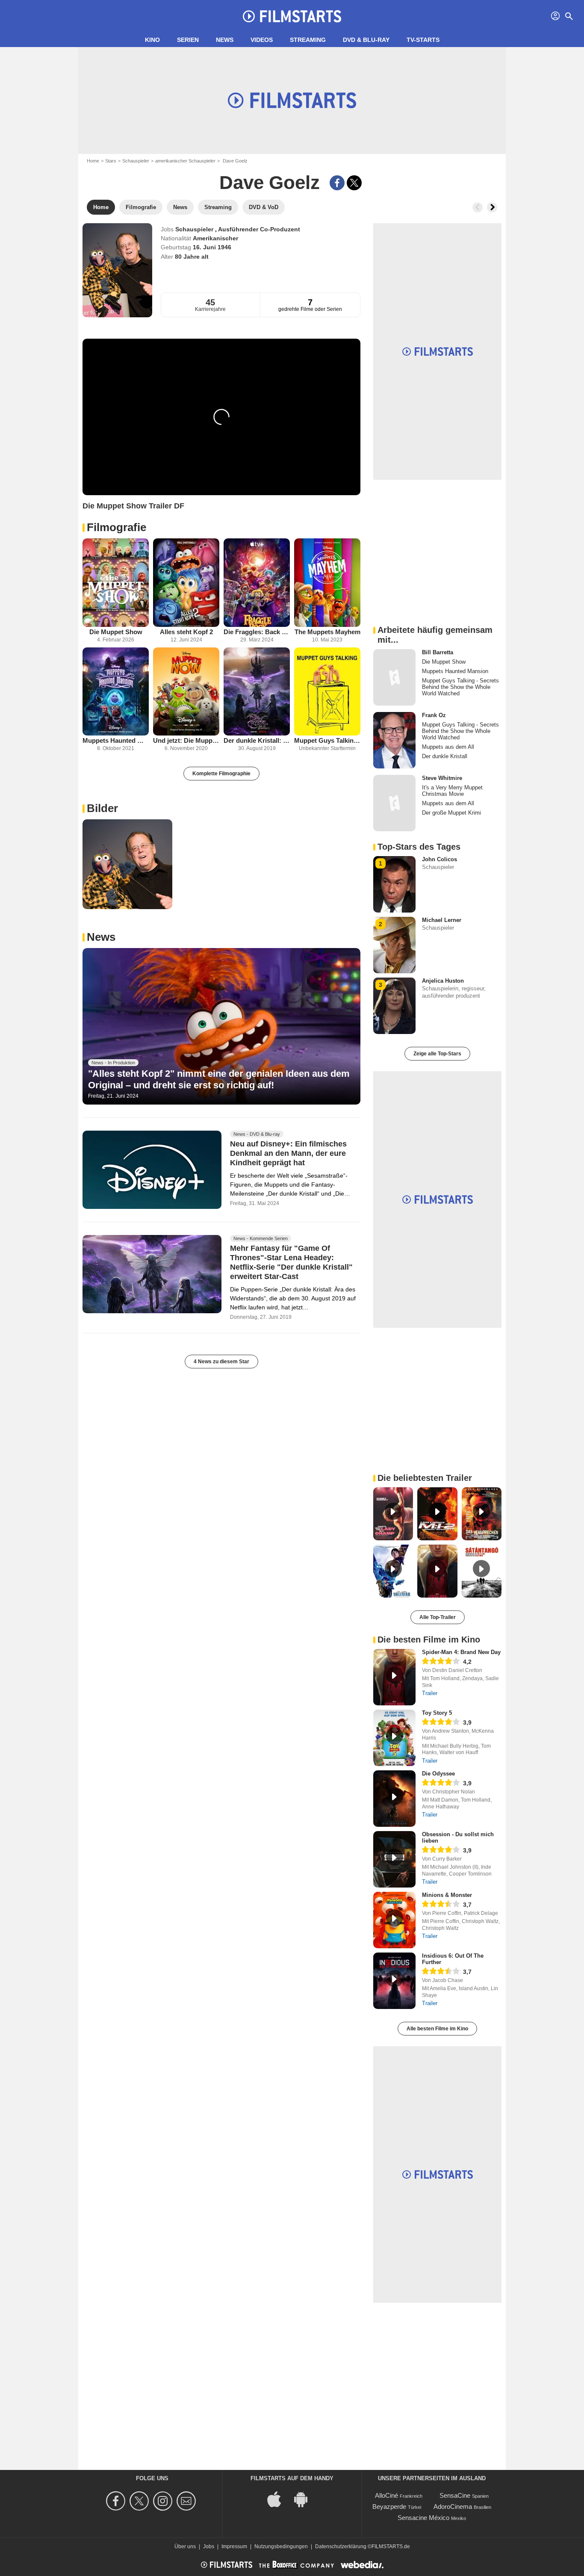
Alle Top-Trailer (438, 1617)
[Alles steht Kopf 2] (186, 583)
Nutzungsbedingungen (281, 2546)
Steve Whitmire (442, 778)
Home (93, 161)
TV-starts (423, 40)
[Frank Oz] (394, 740)
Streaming (308, 40)
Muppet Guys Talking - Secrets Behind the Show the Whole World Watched (327, 740)
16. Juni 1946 (212, 247)
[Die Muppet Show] (116, 583)
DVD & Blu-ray (366, 40)
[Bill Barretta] (394, 677)
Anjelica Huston (443, 981)
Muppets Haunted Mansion (116, 740)
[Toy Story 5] (394, 1738)
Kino (152, 40)
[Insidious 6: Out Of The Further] (394, 1981)
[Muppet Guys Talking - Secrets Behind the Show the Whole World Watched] (327, 692)
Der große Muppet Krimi (451, 813)
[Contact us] (187, 2501)
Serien (188, 40)
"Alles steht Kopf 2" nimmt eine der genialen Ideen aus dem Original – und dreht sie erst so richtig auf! (219, 1079)
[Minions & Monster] (394, 1920)
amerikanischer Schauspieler (185, 161)
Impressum (234, 2546)
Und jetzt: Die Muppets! (186, 740)
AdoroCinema (453, 2507)
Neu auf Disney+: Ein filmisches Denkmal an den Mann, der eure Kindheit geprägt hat (288, 1153)
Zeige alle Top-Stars (437, 1054)
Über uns (185, 2546)
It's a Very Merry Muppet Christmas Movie (452, 791)
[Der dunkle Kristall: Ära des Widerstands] (257, 692)
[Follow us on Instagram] (164, 2501)
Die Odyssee (438, 1774)
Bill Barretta (438, 652)
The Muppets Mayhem (327, 632)
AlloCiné (386, 2495)
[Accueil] (292, 16)
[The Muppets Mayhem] (327, 583)
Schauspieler (136, 161)
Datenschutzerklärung (341, 2546)
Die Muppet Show (116, 632)
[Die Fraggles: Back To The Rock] (257, 583)
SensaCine (455, 2495)
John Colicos (439, 859)
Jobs (209, 2546)
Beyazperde (389, 2507)
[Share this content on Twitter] (354, 183)
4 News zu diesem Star (221, 1362)
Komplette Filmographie (221, 774)
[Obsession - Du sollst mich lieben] (394, 1859)
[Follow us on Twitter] (140, 2501)
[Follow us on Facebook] (117, 2501)
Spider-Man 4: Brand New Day (461, 1652)
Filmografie (117, 527)
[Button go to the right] (492, 207)
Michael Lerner (442, 920)
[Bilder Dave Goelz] (127, 864)
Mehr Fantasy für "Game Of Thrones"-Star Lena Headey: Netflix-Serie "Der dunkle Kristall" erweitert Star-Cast (291, 1262)
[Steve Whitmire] (394, 803)
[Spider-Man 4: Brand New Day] (394, 1677)
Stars (111, 161)
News (225, 40)
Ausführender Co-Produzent (259, 229)
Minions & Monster (447, 1895)
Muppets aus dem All (448, 747)
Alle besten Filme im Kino (437, 2029)
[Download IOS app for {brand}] (279, 2499)
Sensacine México (423, 2518)
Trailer (430, 1693)
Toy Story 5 (437, 1713)
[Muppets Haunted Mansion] (116, 692)
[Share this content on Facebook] (337, 183)
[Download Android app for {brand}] (305, 2499)
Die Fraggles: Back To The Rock (257, 632)
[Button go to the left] (478, 207)
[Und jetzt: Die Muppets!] (186, 692)
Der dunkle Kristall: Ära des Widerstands (257, 740)
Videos (262, 40)
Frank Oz (434, 715)
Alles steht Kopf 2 (186, 632)
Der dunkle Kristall (445, 756)
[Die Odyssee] (394, 1799)
